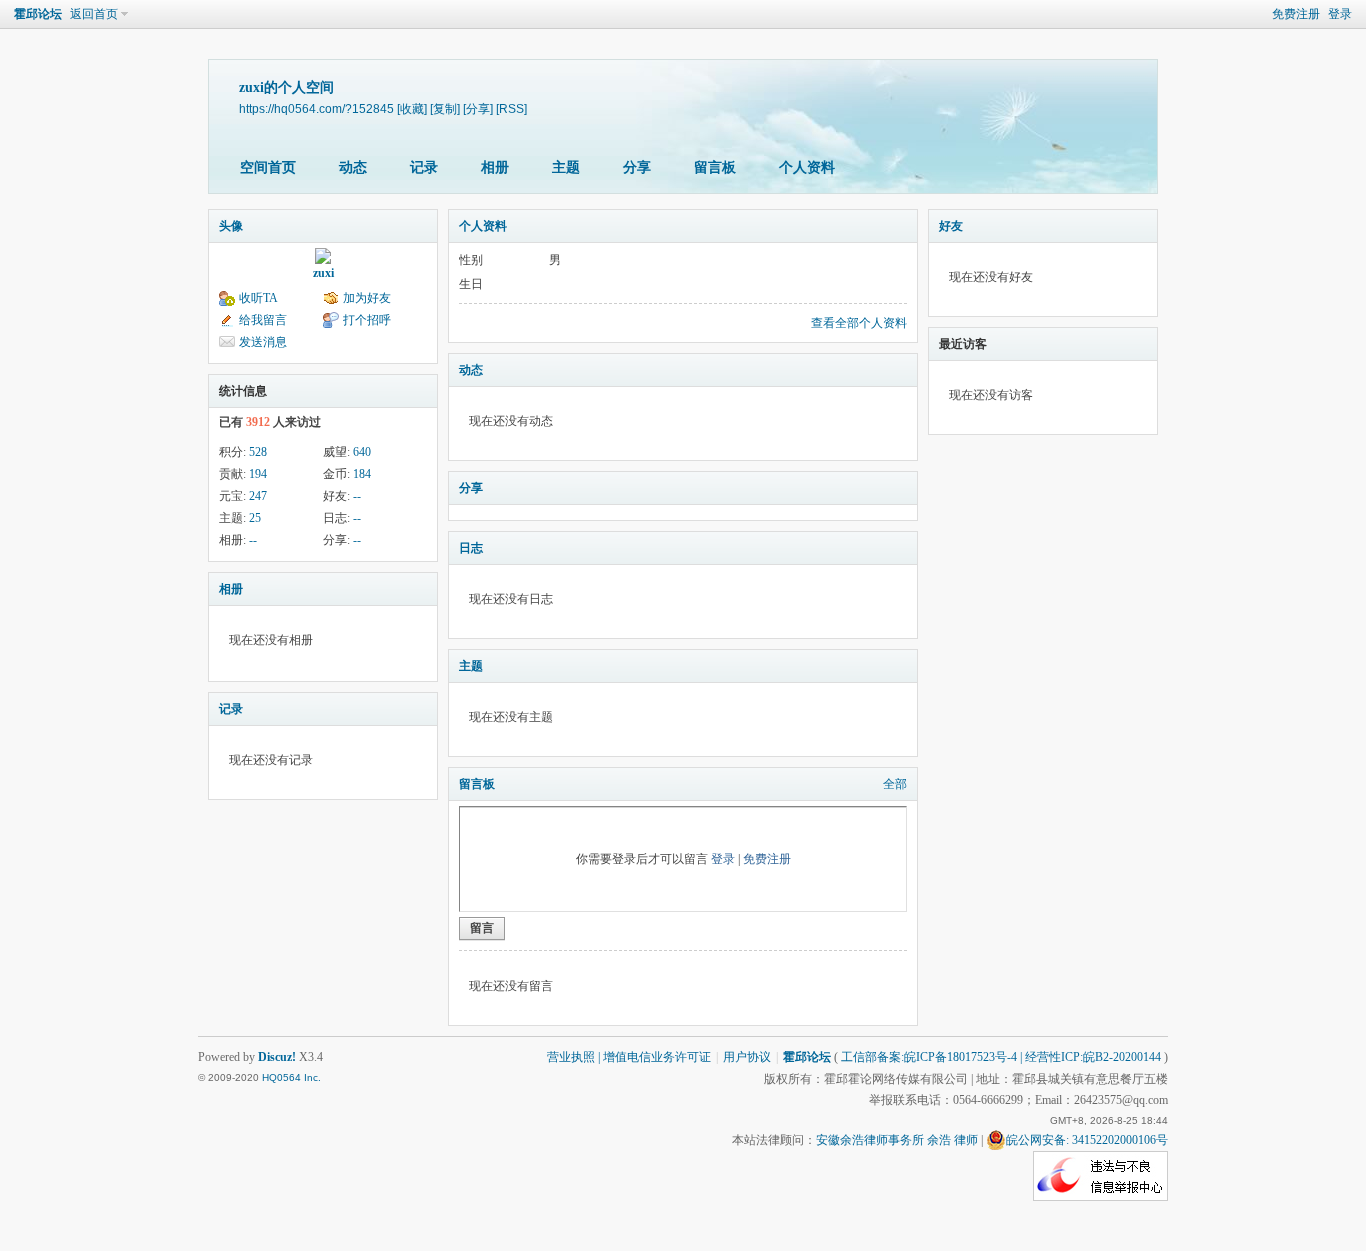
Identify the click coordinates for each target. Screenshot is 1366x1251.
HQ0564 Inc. (291, 1077)
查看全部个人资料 (859, 323)
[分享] (478, 108)
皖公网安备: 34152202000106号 (1087, 1140)
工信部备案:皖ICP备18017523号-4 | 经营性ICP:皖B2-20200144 (1001, 1057)
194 (258, 474)
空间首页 (268, 167)
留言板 (715, 167)
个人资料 (807, 167)
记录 (424, 167)
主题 (566, 167)
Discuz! (277, 1057)
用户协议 (747, 1057)
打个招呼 (367, 320)
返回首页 (94, 14)
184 (362, 474)
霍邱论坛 (38, 14)
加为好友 (367, 298)
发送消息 (263, 342)
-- (357, 496)
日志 (471, 548)
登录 (1340, 14)
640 (362, 452)
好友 (951, 226)
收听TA (258, 298)
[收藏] (412, 108)
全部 (895, 784)
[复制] (445, 108)
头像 (231, 226)
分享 (637, 167)
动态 (353, 167)
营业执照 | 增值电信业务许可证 (629, 1057)
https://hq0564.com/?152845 (316, 108)
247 (258, 496)
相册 (495, 167)
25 (255, 518)
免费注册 (1296, 14)
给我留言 (263, 320)
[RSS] (511, 108)
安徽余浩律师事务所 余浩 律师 (897, 1140)
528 (258, 452)
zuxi (323, 273)
